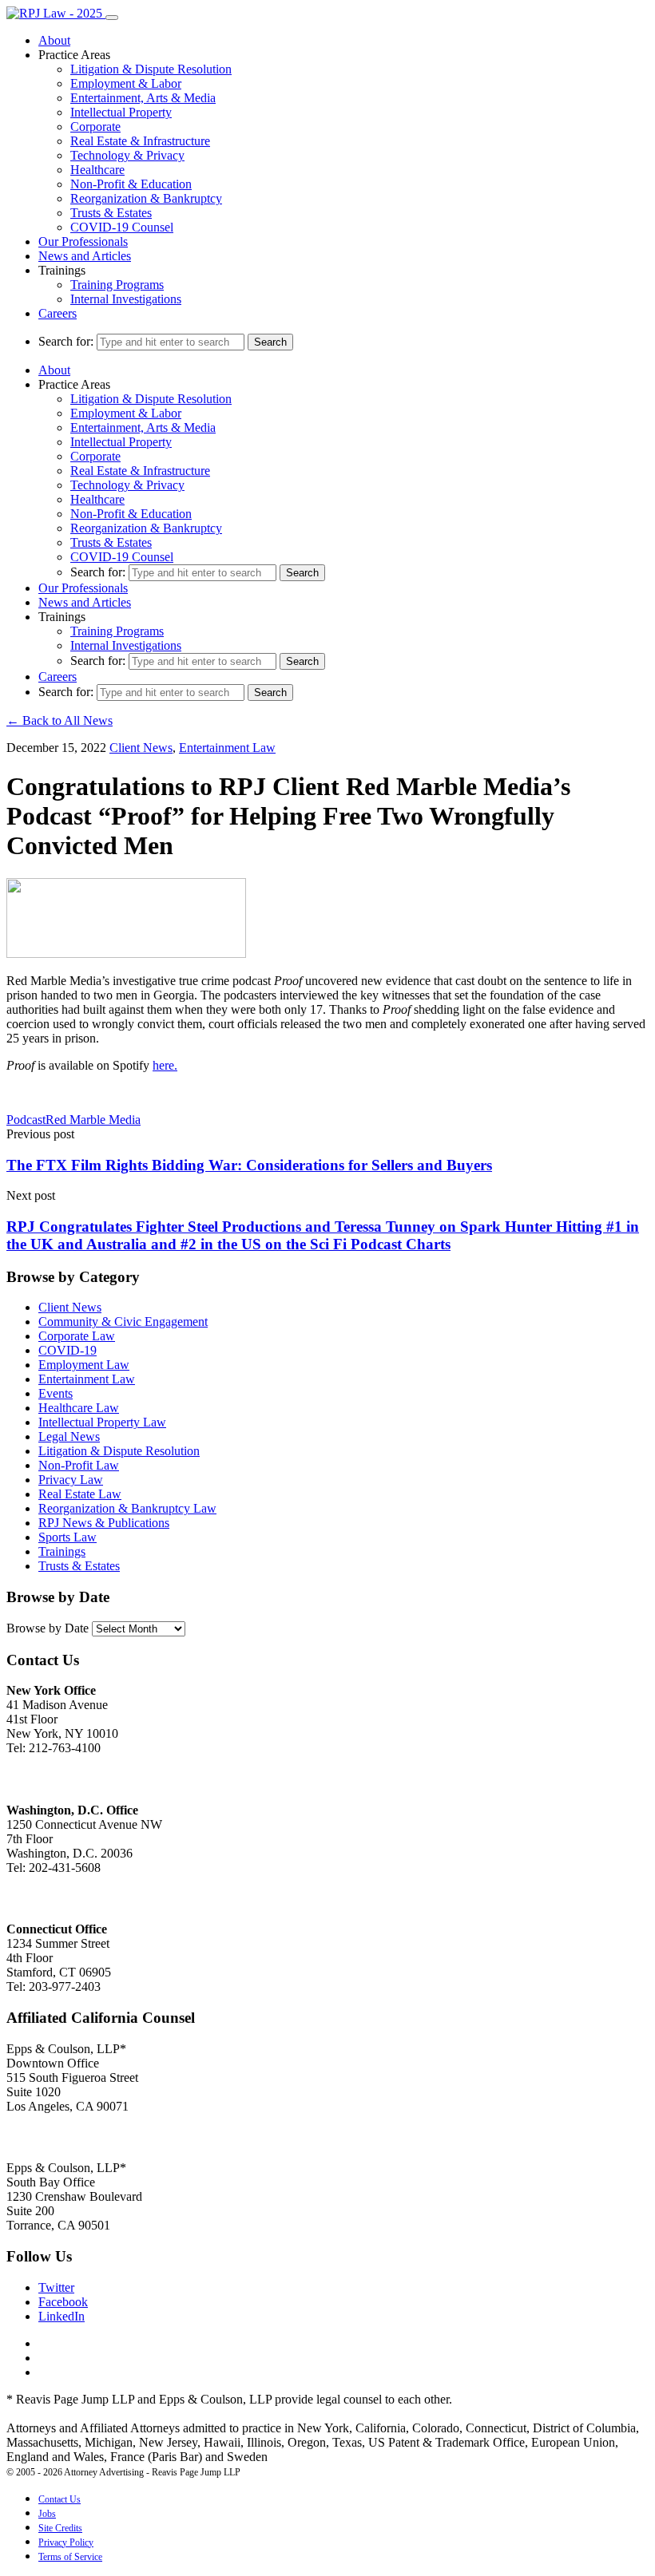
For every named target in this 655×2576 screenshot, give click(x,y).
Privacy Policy (66, 2542)
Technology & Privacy (127, 155)
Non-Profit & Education (131, 184)
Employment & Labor (126, 83)
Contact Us (60, 2499)
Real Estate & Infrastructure (140, 141)
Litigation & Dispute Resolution (151, 69)
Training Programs (117, 285)
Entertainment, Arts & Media (143, 98)
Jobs (47, 2514)
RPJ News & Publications (104, 1523)
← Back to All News (60, 720)
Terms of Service (70, 2557)
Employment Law (84, 1365)
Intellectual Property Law (102, 1422)
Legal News (69, 1436)
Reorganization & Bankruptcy (146, 198)
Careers (58, 313)
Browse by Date (48, 1628)
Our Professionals (83, 241)
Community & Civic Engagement (123, 1322)
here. (165, 1065)
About (54, 40)
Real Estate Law (80, 1494)
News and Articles (85, 256)
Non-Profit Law (79, 1465)
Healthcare (97, 170)
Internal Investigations (126, 299)
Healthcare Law (79, 1408)
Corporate (95, 127)
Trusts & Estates (111, 213)
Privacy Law (71, 1480)
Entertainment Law (227, 748)
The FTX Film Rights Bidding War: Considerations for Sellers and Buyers (249, 1165)
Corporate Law (77, 1336)
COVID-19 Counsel (122, 227)
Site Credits (60, 2528)
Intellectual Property (121, 112)
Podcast (26, 1120)
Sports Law (67, 1537)
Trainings (62, 1551)
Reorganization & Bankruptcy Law (127, 1508)
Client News (141, 748)
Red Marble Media (93, 1120)
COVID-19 (67, 1350)
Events (56, 1393)
